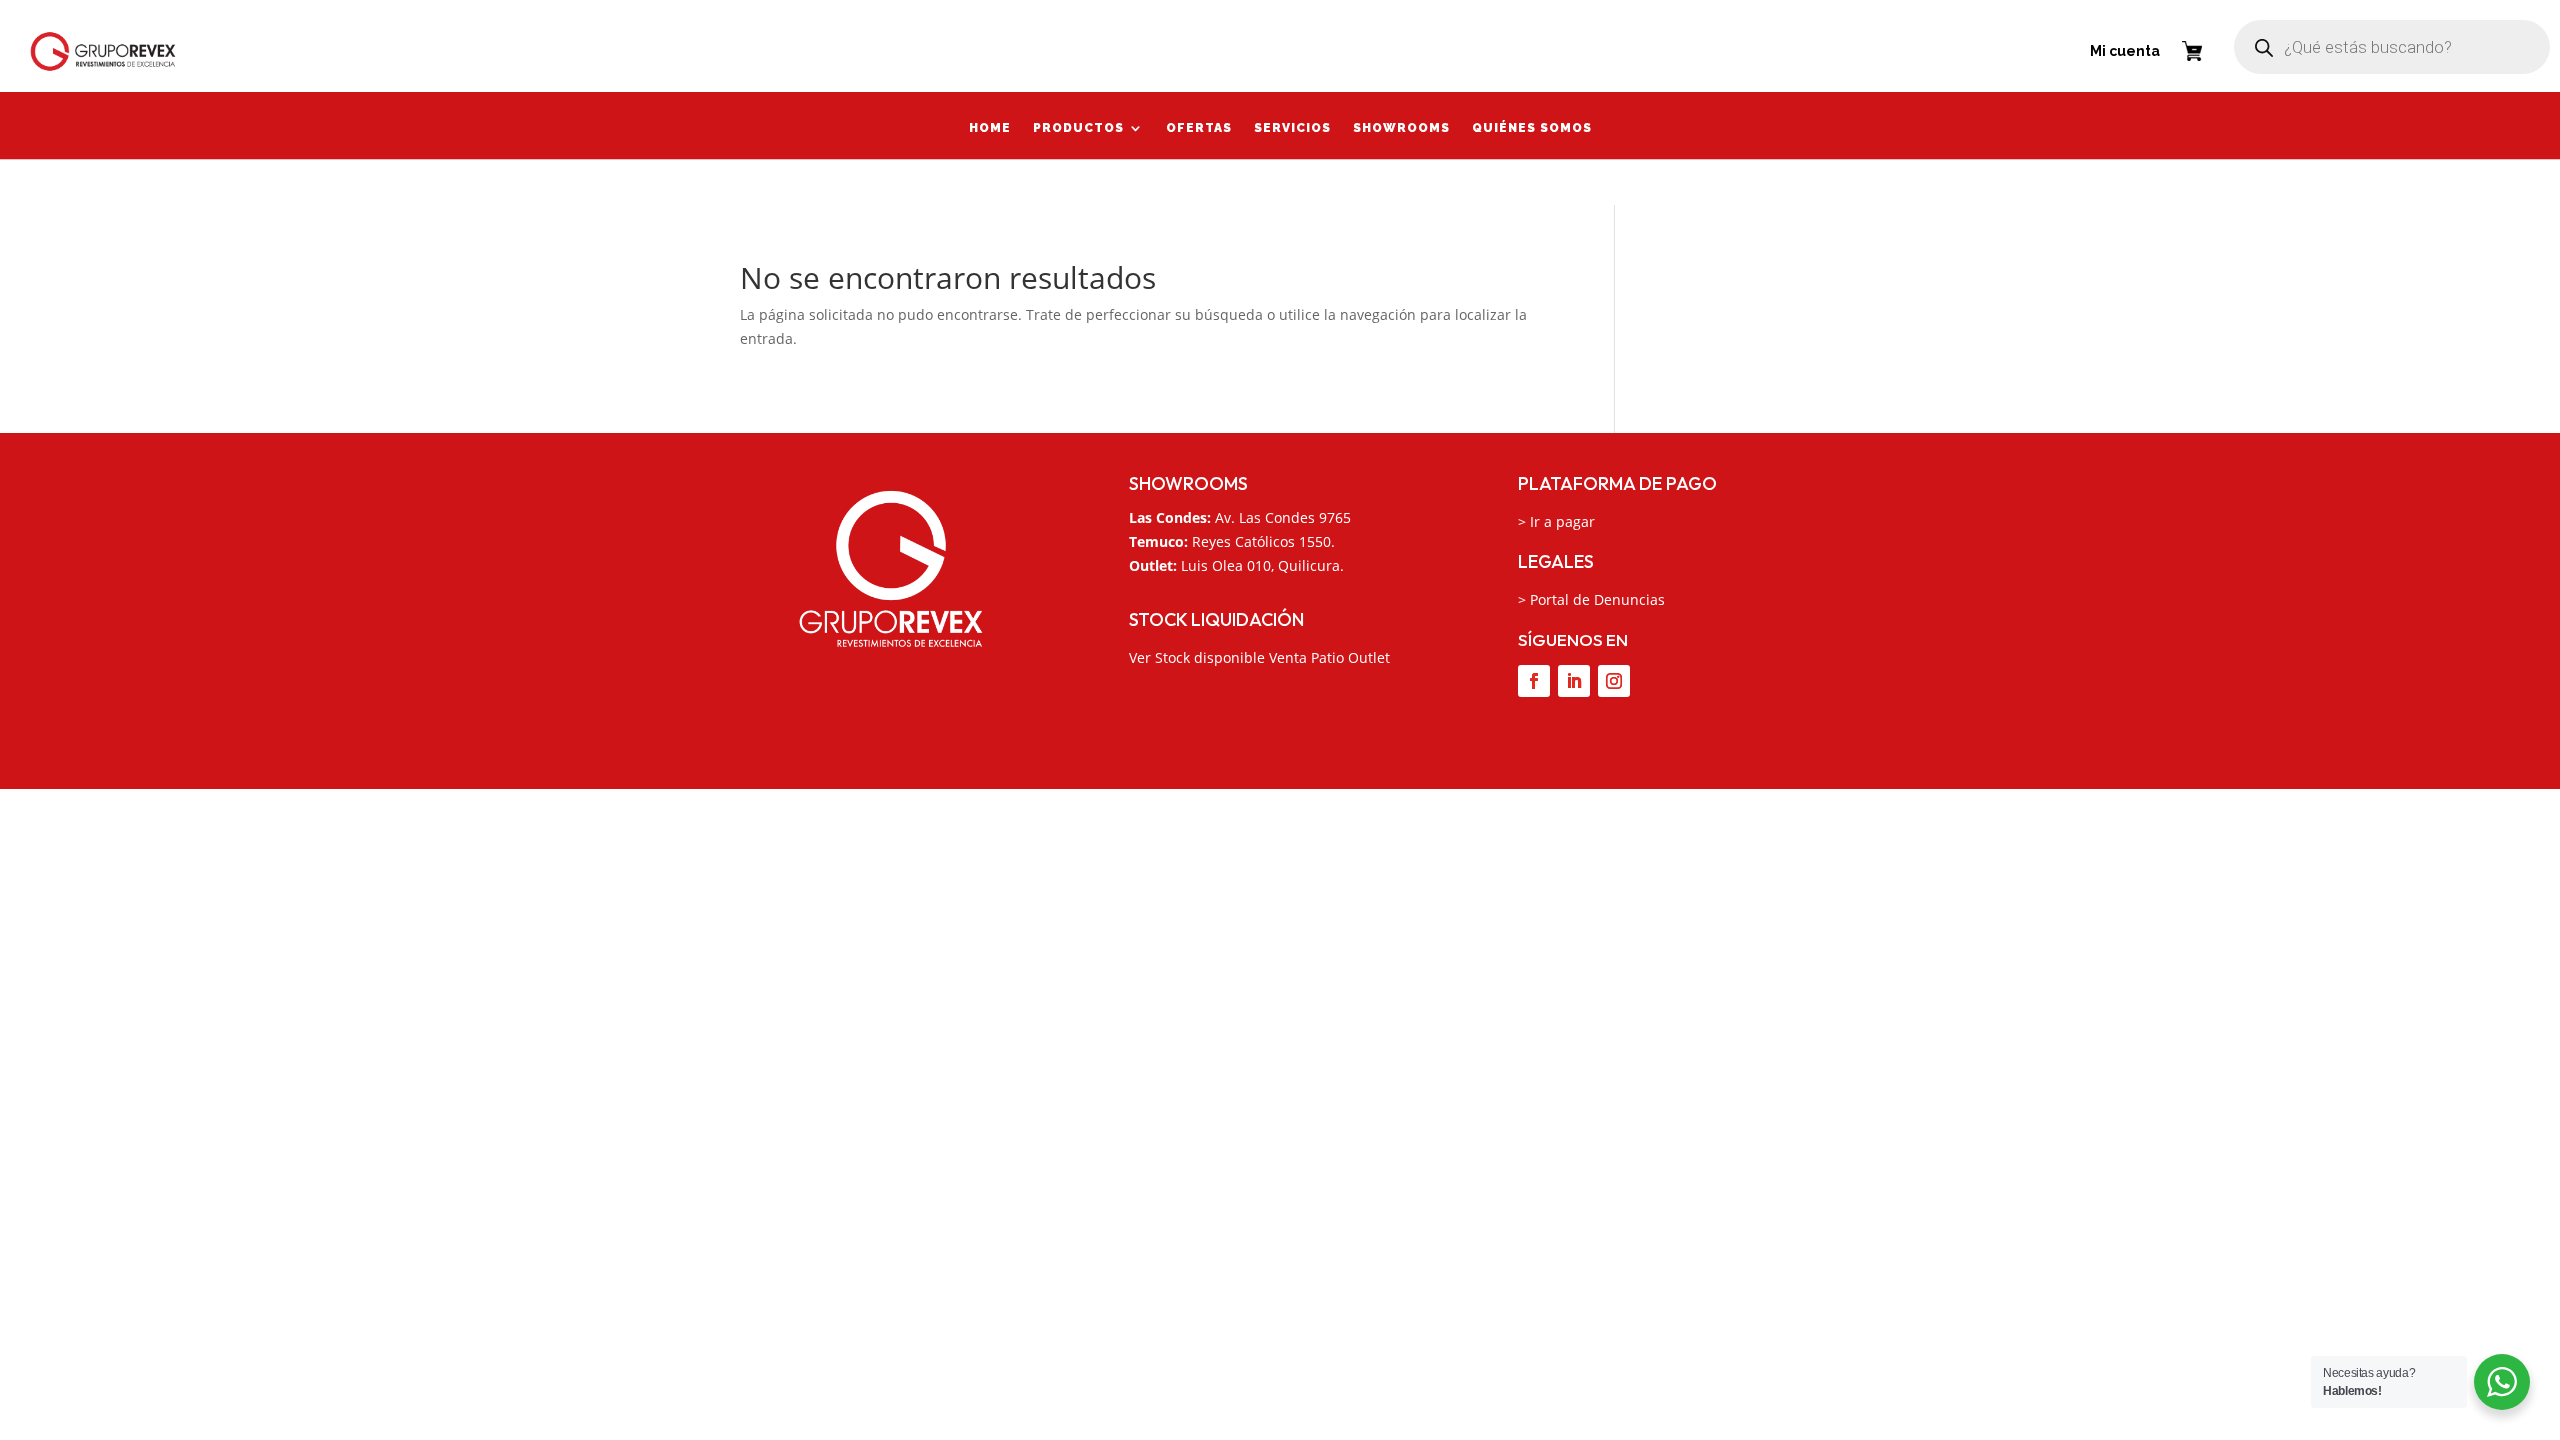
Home (990, 130)
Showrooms (1401, 130)
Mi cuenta (2125, 51)
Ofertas (1199, 130)
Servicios (1292, 130)
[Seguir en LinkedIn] (1574, 681)
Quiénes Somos (1532, 130)
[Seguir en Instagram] (1614, 681)
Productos (1078, 130)
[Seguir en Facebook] (1534, 681)
